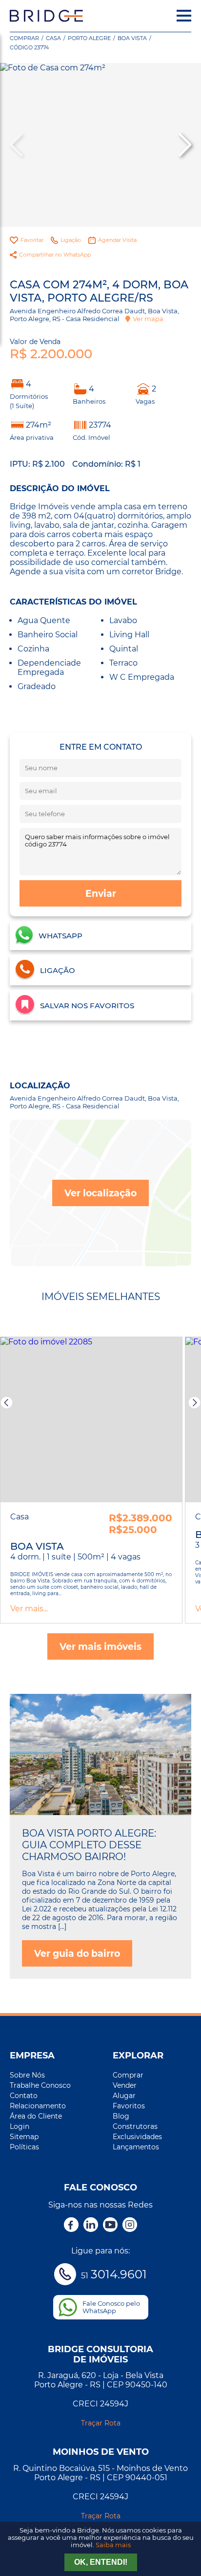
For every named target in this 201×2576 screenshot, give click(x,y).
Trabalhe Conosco (40, 2085)
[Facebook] (71, 2226)
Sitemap (24, 2137)
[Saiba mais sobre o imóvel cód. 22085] (91, 1420)
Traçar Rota (101, 2423)
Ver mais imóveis (100, 1646)
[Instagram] (130, 2226)
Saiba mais (113, 2545)
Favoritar (32, 240)
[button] (184, 145)
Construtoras (135, 2126)
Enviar (101, 893)
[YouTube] (110, 2226)
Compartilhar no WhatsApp (55, 255)
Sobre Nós (27, 2075)
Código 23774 (29, 47)
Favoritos (129, 2106)
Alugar (124, 2096)
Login (20, 2126)
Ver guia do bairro (77, 1953)
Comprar (24, 38)
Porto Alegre (89, 38)
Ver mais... (29, 1609)
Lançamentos (136, 2147)
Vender (125, 2085)
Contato (24, 2096)
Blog (121, 2116)
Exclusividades (137, 2137)
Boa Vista (132, 38)
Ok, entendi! (101, 2562)
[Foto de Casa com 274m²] (100, 145)
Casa (53, 38)
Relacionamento (38, 2106)
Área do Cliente (36, 2116)
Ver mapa (148, 319)
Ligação (71, 240)
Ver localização (100, 1193)
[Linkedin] (91, 2226)
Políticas (24, 2147)
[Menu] (184, 16)
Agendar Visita (117, 240)
